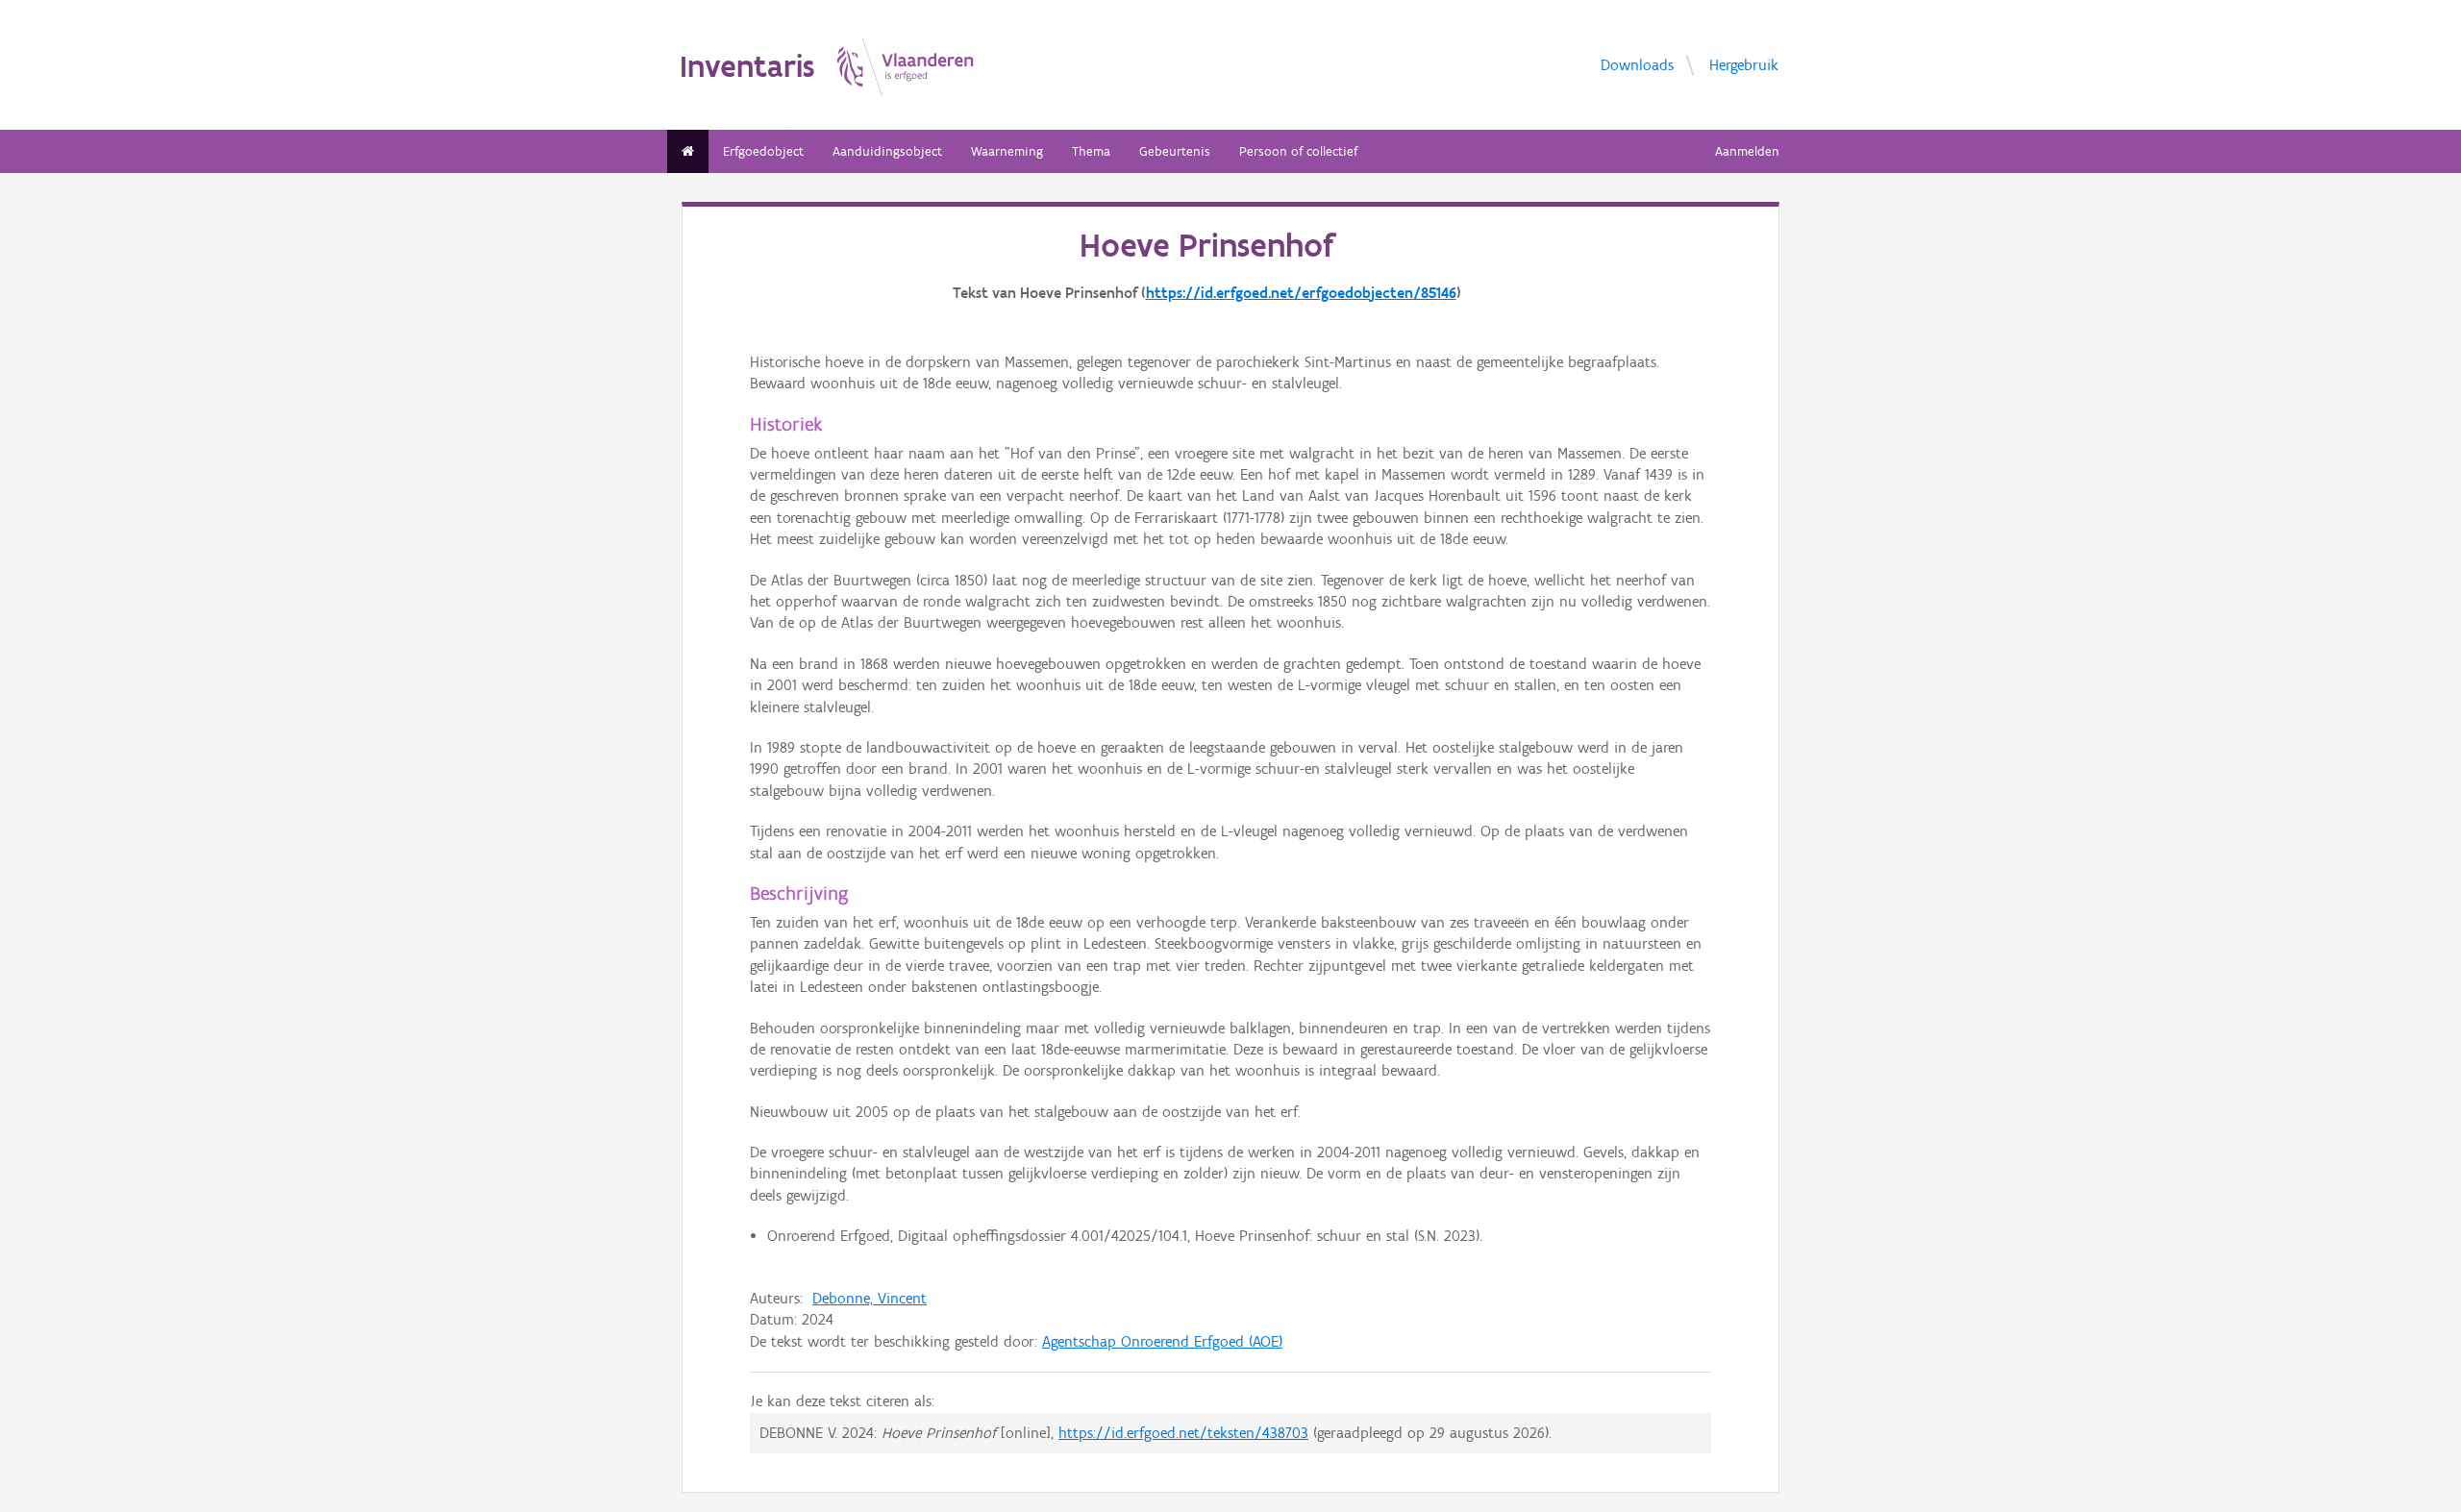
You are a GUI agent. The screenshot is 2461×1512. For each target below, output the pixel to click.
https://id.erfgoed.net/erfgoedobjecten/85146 (1301, 293)
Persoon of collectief (1298, 151)
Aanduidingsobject (887, 151)
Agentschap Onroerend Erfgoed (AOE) (1162, 1341)
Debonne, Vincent (870, 1298)
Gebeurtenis (1175, 151)
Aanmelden (1747, 151)
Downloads (1637, 65)
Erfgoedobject (763, 151)
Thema (1091, 151)
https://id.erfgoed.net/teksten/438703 (1183, 1433)
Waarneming (1007, 151)
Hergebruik (1744, 65)
